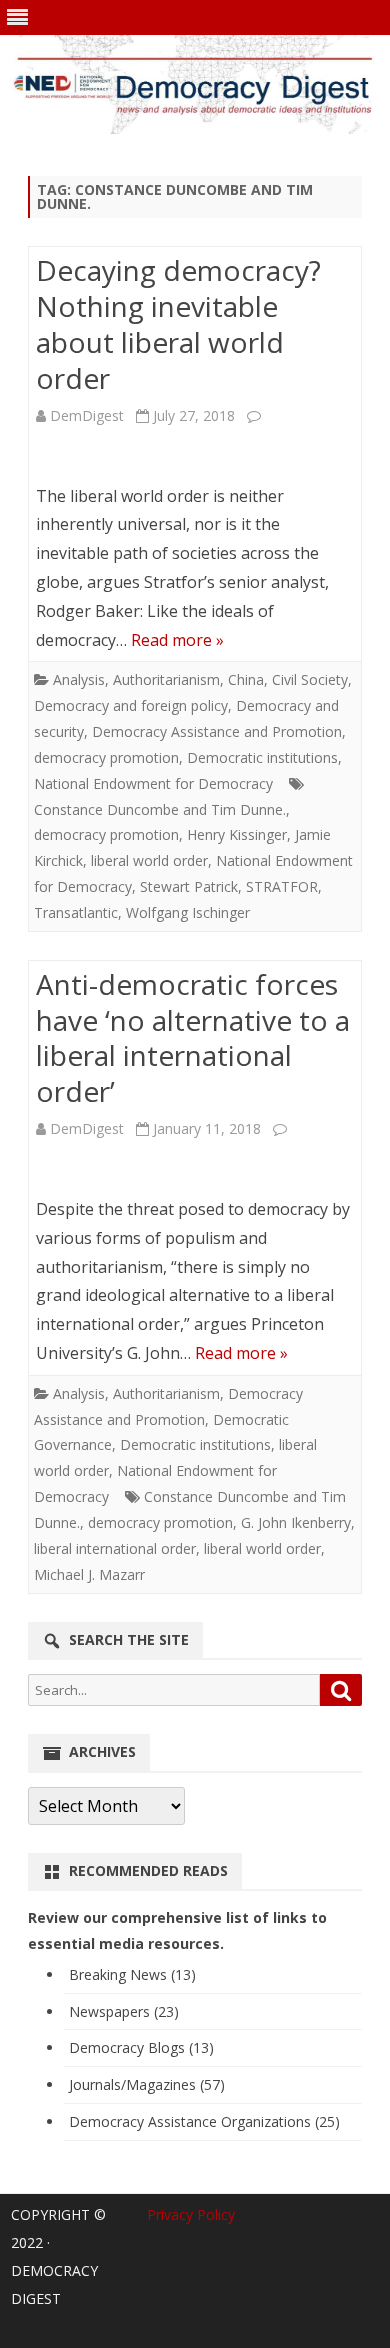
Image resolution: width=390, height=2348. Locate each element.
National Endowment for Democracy (153, 783)
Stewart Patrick (189, 886)
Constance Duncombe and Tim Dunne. (160, 809)
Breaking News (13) (132, 1974)
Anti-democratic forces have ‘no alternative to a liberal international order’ (193, 1037)
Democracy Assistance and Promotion (217, 731)
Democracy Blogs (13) (141, 2047)
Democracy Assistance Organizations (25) (204, 2121)
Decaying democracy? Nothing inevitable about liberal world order (178, 323)
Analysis (79, 679)
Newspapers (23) (124, 2011)
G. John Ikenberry (296, 1522)
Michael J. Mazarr (89, 1574)
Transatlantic (76, 912)
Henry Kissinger (237, 834)
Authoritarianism (166, 679)
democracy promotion (106, 757)
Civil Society (310, 679)
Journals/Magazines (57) (147, 2084)
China (246, 679)
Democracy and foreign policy (131, 705)
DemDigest (87, 415)
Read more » (177, 640)
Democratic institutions (262, 757)
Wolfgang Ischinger (188, 912)
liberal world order (149, 860)
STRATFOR (282, 886)
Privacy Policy (191, 2214)
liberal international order (115, 1548)
